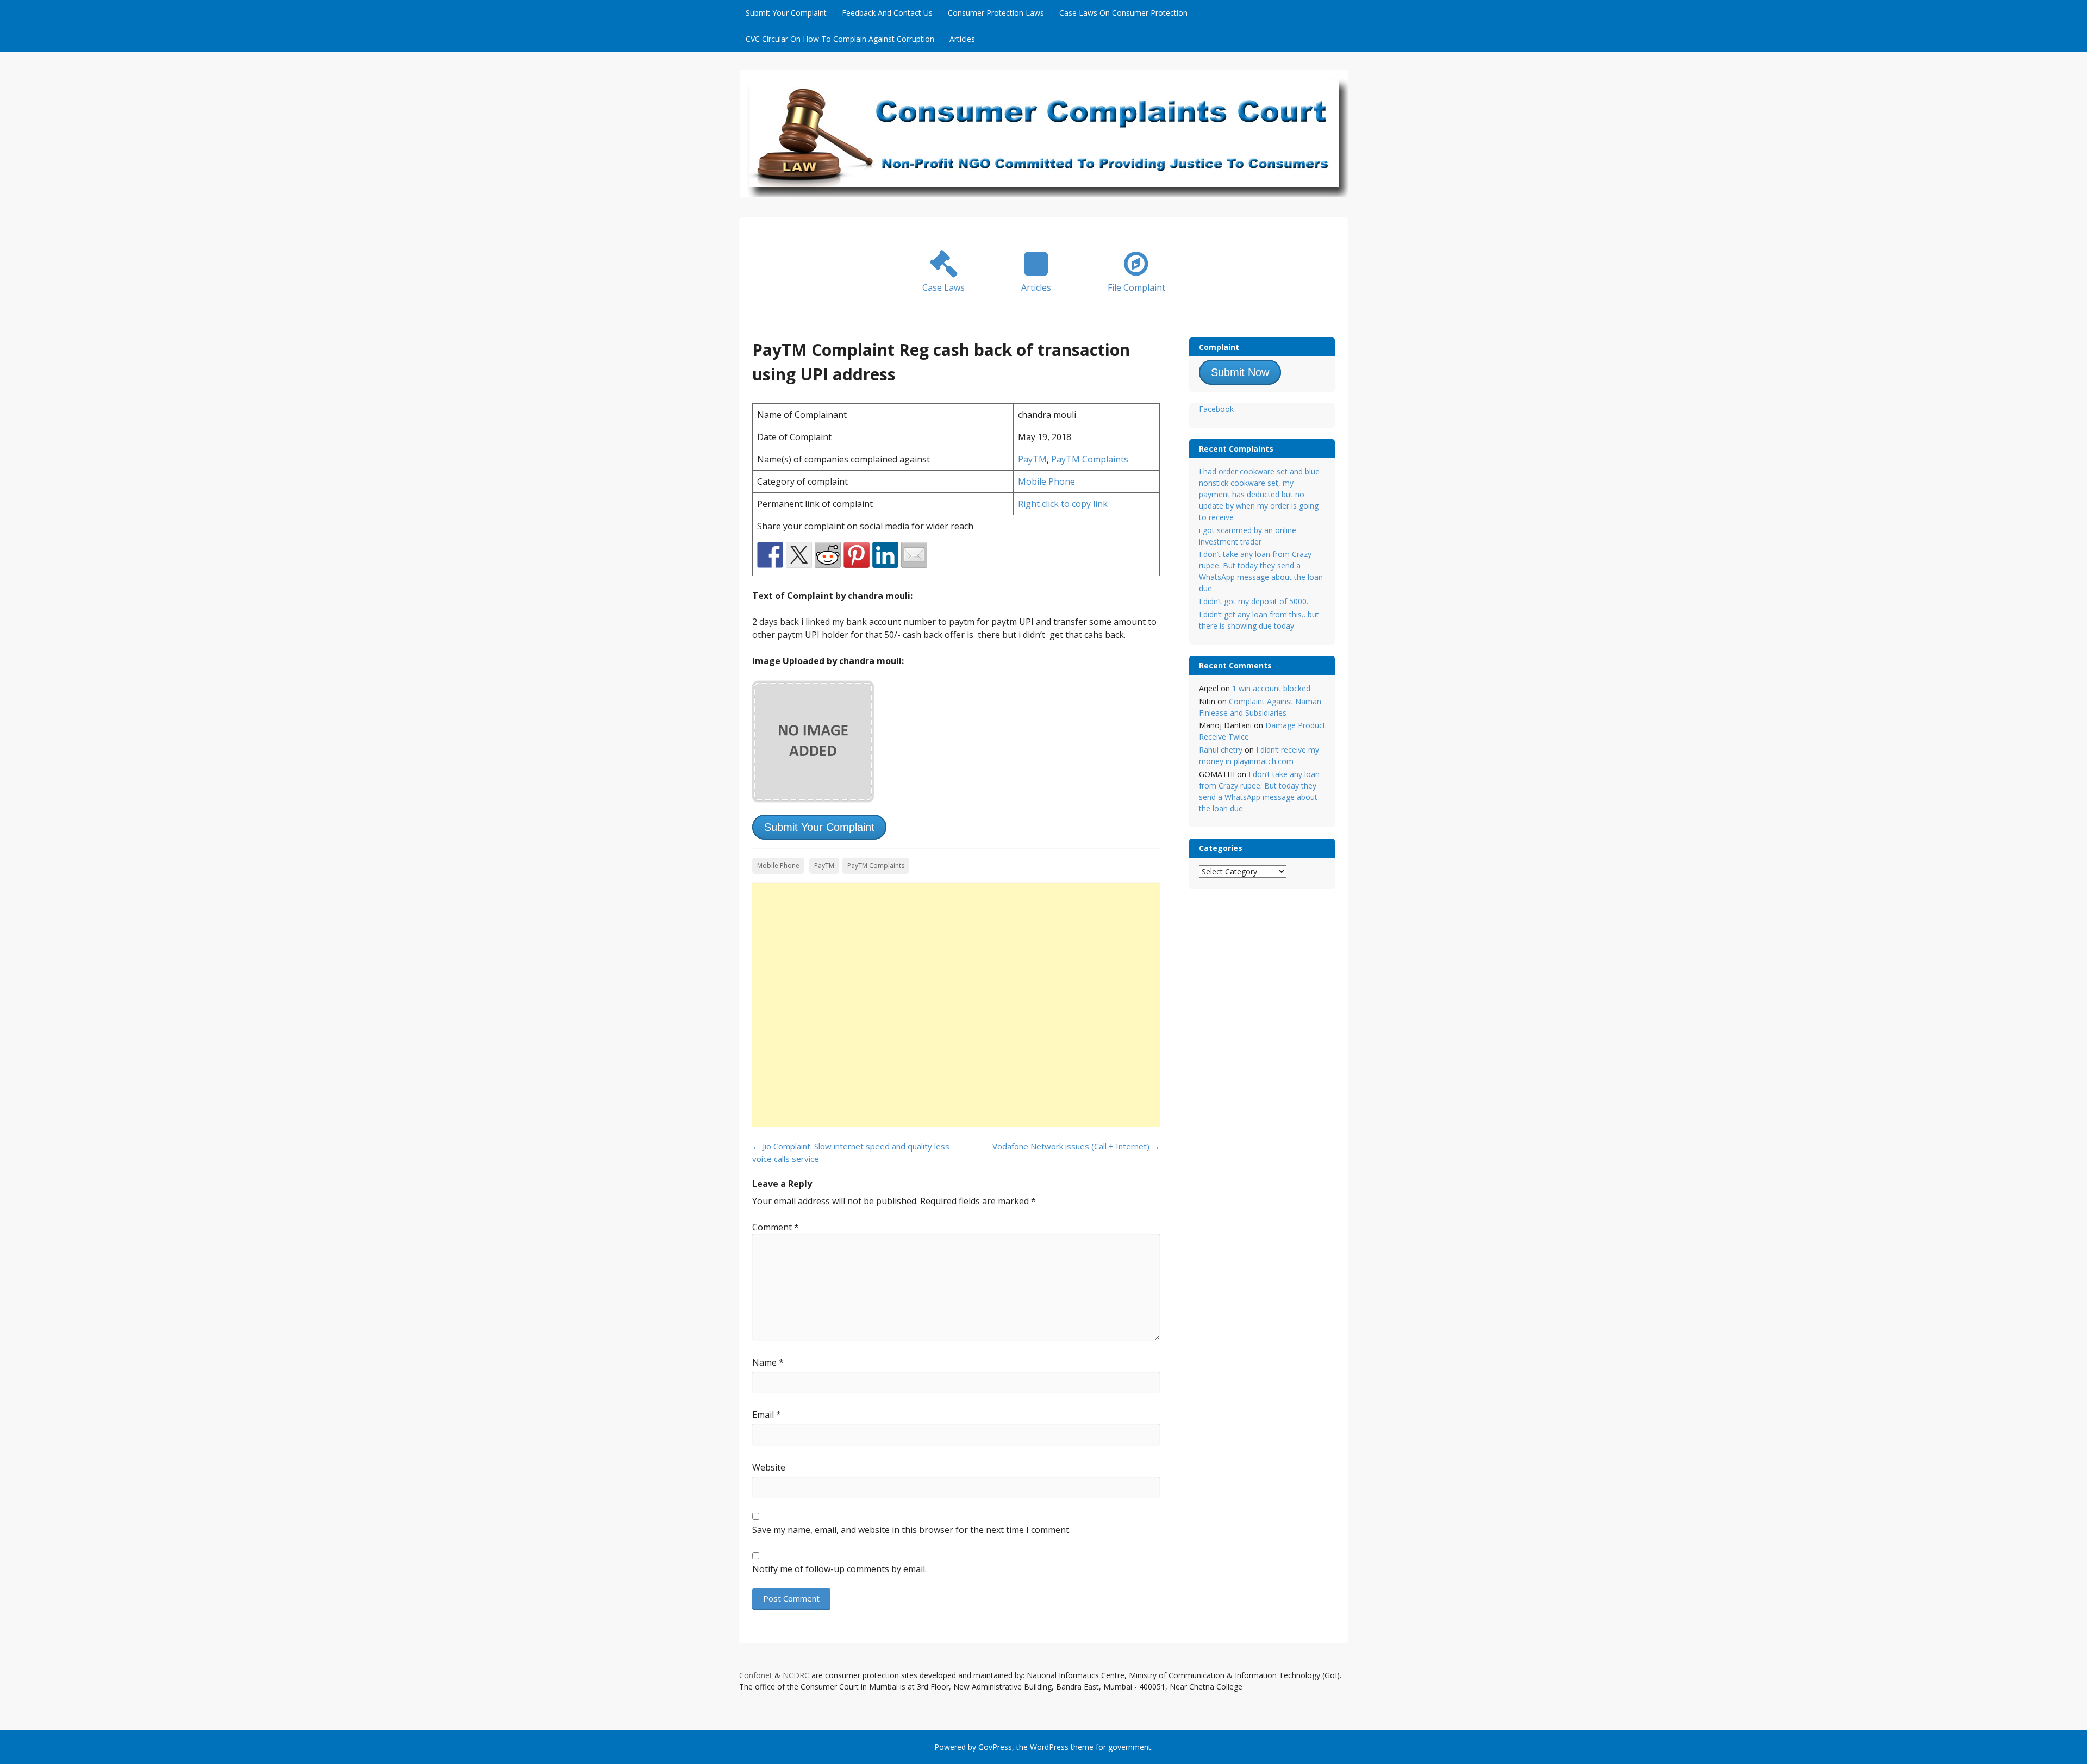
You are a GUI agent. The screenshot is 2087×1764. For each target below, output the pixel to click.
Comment (776, 1227)
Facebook (1216, 409)
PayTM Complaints (1090, 459)
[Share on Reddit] (828, 555)
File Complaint (1136, 287)
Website (769, 1467)
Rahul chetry (1221, 750)
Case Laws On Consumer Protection (1123, 13)
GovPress (995, 1747)
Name (768, 1362)
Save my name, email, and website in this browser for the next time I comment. (911, 1530)
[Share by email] (914, 555)
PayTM (1032, 459)
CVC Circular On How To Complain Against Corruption (840, 39)
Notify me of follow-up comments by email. (839, 1569)
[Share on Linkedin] (885, 555)
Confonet (756, 1675)
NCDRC (796, 1675)
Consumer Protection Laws (996, 13)
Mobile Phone (1046, 481)
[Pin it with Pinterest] (857, 555)
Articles (962, 39)
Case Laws (943, 287)
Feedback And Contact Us (887, 13)
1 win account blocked (1271, 688)
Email (767, 1415)
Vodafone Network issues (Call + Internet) (1076, 1146)
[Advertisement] (956, 1005)
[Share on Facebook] (770, 555)
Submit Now (1240, 372)
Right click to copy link (1063, 504)
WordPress (1049, 1747)
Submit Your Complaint (786, 13)
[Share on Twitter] (799, 555)
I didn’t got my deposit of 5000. (1254, 601)
